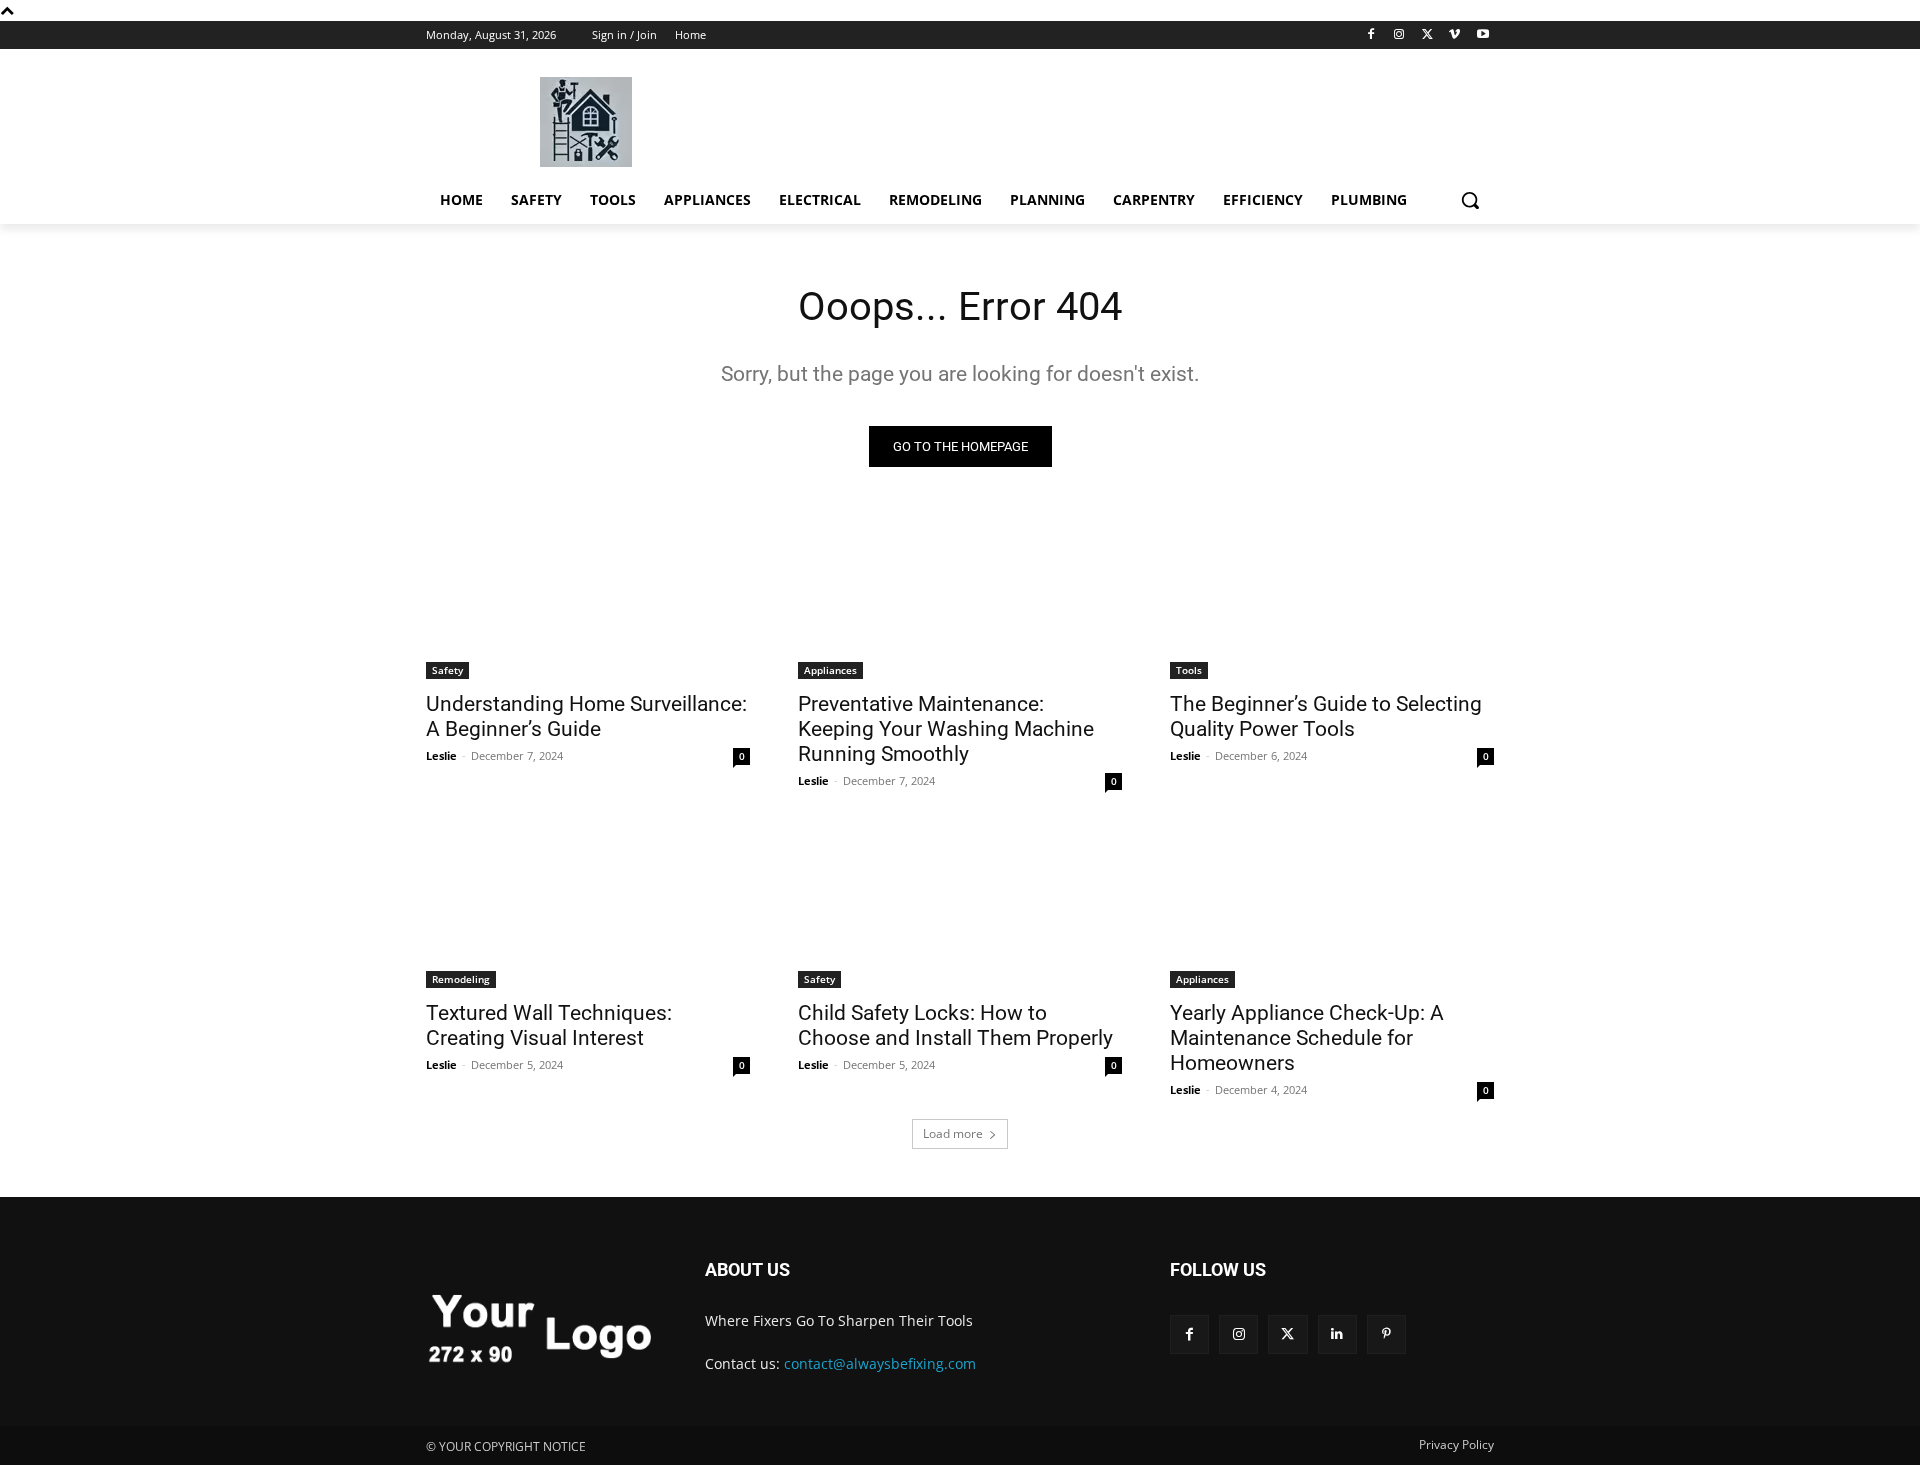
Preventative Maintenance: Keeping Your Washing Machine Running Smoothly (946, 729)
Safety (447, 670)
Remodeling (461, 979)
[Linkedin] (1337, 1334)
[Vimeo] (1454, 35)
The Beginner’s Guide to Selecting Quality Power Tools (1326, 716)
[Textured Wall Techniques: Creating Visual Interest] (588, 907)
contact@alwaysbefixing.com (880, 1363)
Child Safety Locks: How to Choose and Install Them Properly (955, 1025)
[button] (1470, 200)
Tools (1189, 670)
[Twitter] (1287, 1334)
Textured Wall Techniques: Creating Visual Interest (549, 1025)
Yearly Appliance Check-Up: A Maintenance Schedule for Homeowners (1307, 1038)
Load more (953, 1133)
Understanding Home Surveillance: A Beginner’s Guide (586, 716)
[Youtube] (1482, 35)
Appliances (830, 670)
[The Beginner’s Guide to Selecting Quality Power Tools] (1332, 598)
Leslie (441, 755)
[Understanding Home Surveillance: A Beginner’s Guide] (588, 598)
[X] (1427, 35)
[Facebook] (1371, 35)
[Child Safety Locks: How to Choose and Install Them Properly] (960, 907)
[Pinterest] (1386, 1334)
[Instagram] (1399, 35)
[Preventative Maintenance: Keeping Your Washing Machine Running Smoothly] (960, 598)
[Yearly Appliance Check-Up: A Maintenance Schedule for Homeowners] (1332, 907)
